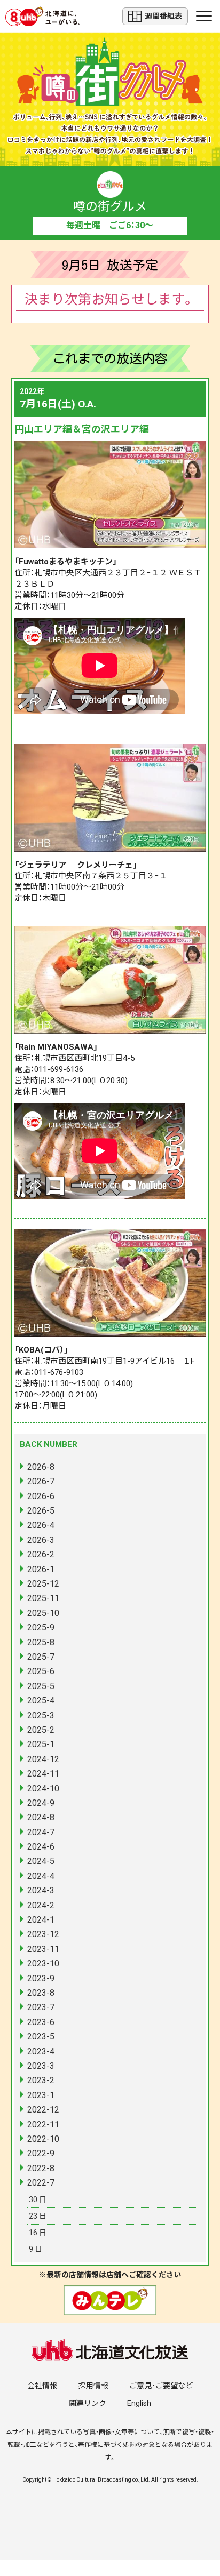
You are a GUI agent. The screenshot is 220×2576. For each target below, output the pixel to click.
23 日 (38, 2216)
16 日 (38, 2233)
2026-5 (41, 1511)
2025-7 (41, 1657)
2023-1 (41, 2095)
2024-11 (43, 1774)
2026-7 (41, 1481)
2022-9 (41, 2153)
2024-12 (43, 1759)
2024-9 (41, 1803)
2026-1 (41, 1569)
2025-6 (41, 1671)
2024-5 (41, 1861)
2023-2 (41, 2080)
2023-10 (43, 1963)
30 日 (38, 2199)
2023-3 (41, 2066)
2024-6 (41, 1847)
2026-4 (41, 1525)
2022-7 (41, 2183)
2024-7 (41, 1832)
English (139, 2403)
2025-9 (41, 1627)
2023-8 (41, 1993)
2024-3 (41, 1890)
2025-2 (41, 1730)
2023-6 (41, 2022)
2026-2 (41, 1554)
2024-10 (43, 1789)
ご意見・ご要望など (161, 2386)
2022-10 (43, 2139)
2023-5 (41, 2037)
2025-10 (43, 1613)
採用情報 (93, 2386)
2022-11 (43, 2125)
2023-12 (43, 1934)
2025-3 (41, 1715)
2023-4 (41, 2051)
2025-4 (41, 1701)
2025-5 (41, 1686)
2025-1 (41, 1744)
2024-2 (41, 1905)
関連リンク (88, 2403)
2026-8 (41, 1467)
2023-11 (43, 1949)
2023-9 (41, 1978)
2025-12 (43, 1584)
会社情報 (42, 2386)
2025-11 (43, 1598)
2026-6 (41, 1496)
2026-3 (41, 1540)
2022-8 (41, 2168)
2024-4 (41, 1876)
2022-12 (43, 2110)
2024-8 (41, 1817)
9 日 (36, 2249)
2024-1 (41, 1920)
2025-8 (41, 1642)
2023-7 (41, 2007)
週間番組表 (163, 16)
